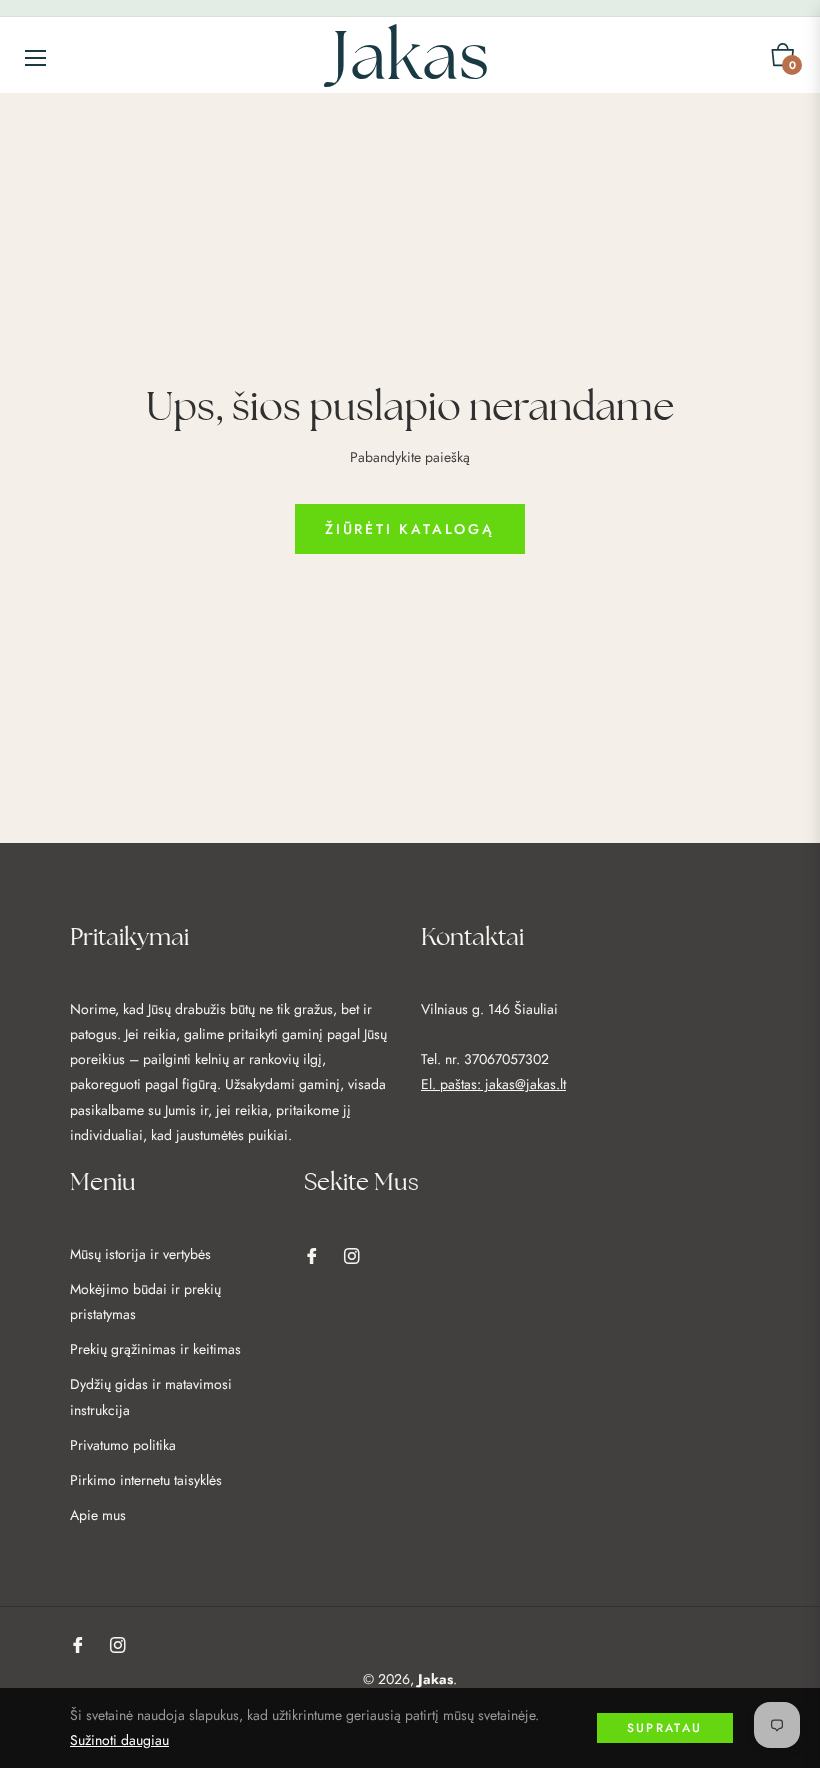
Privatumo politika (123, 1445)
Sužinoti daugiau (119, 1740)
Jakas (435, 1679)
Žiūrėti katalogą (410, 529)
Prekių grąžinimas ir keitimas (155, 1349)
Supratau (665, 1728)
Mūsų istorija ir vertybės (140, 1254)
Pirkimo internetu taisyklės (146, 1480)
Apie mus (98, 1515)
